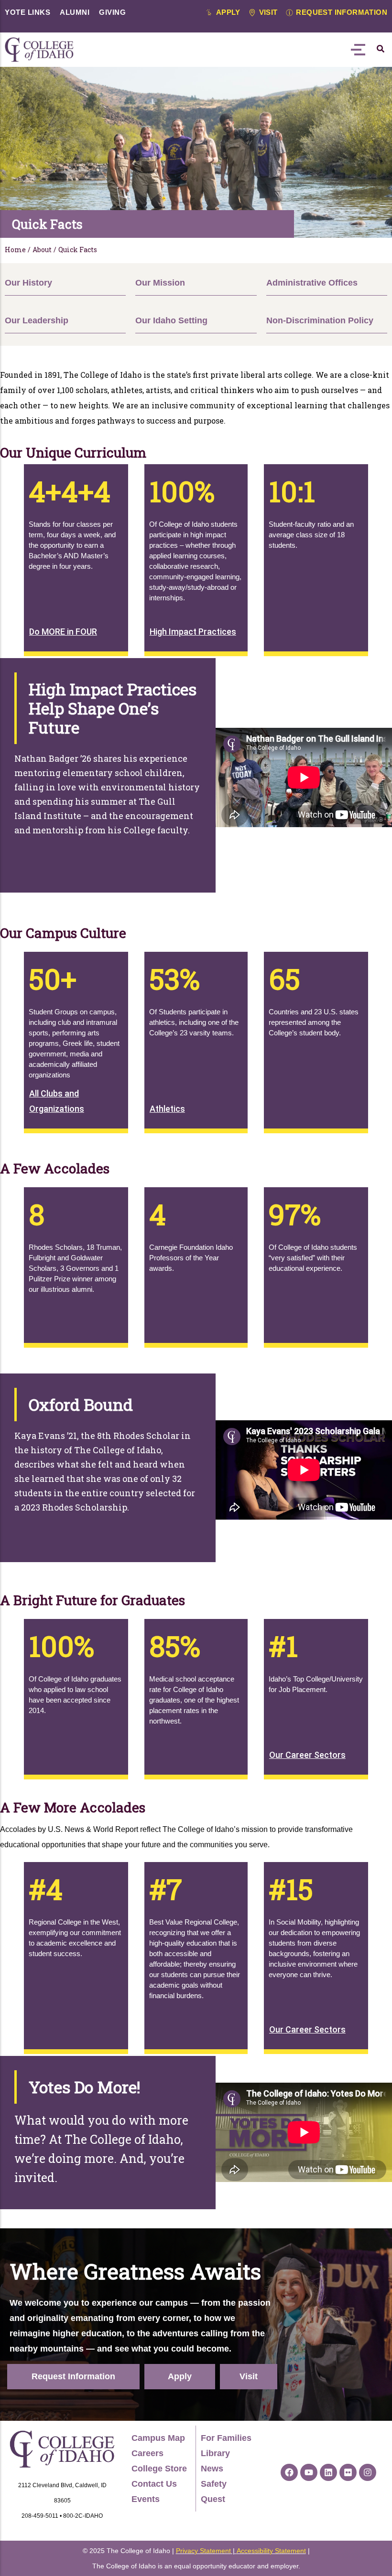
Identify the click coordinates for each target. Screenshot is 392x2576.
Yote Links (27, 12)
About (42, 250)
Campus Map (158, 2438)
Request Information (73, 2376)
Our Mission (160, 283)
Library (215, 2453)
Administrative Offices (312, 283)
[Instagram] (368, 2472)
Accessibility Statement (271, 2551)
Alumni (75, 12)
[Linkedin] (328, 2472)
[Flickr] (348, 2472)
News (212, 2469)
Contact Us (154, 2484)
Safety (214, 2484)
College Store (159, 2469)
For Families (226, 2438)
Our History (28, 283)
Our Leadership (37, 320)
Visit (249, 2376)
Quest (213, 2499)
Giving (112, 12)
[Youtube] (309, 2472)
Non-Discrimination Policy (320, 320)
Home (15, 250)
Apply (180, 2376)
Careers (147, 2453)
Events (146, 2499)
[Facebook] (289, 2472)
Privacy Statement (203, 2551)
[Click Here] (381, 49)
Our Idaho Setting (171, 320)
